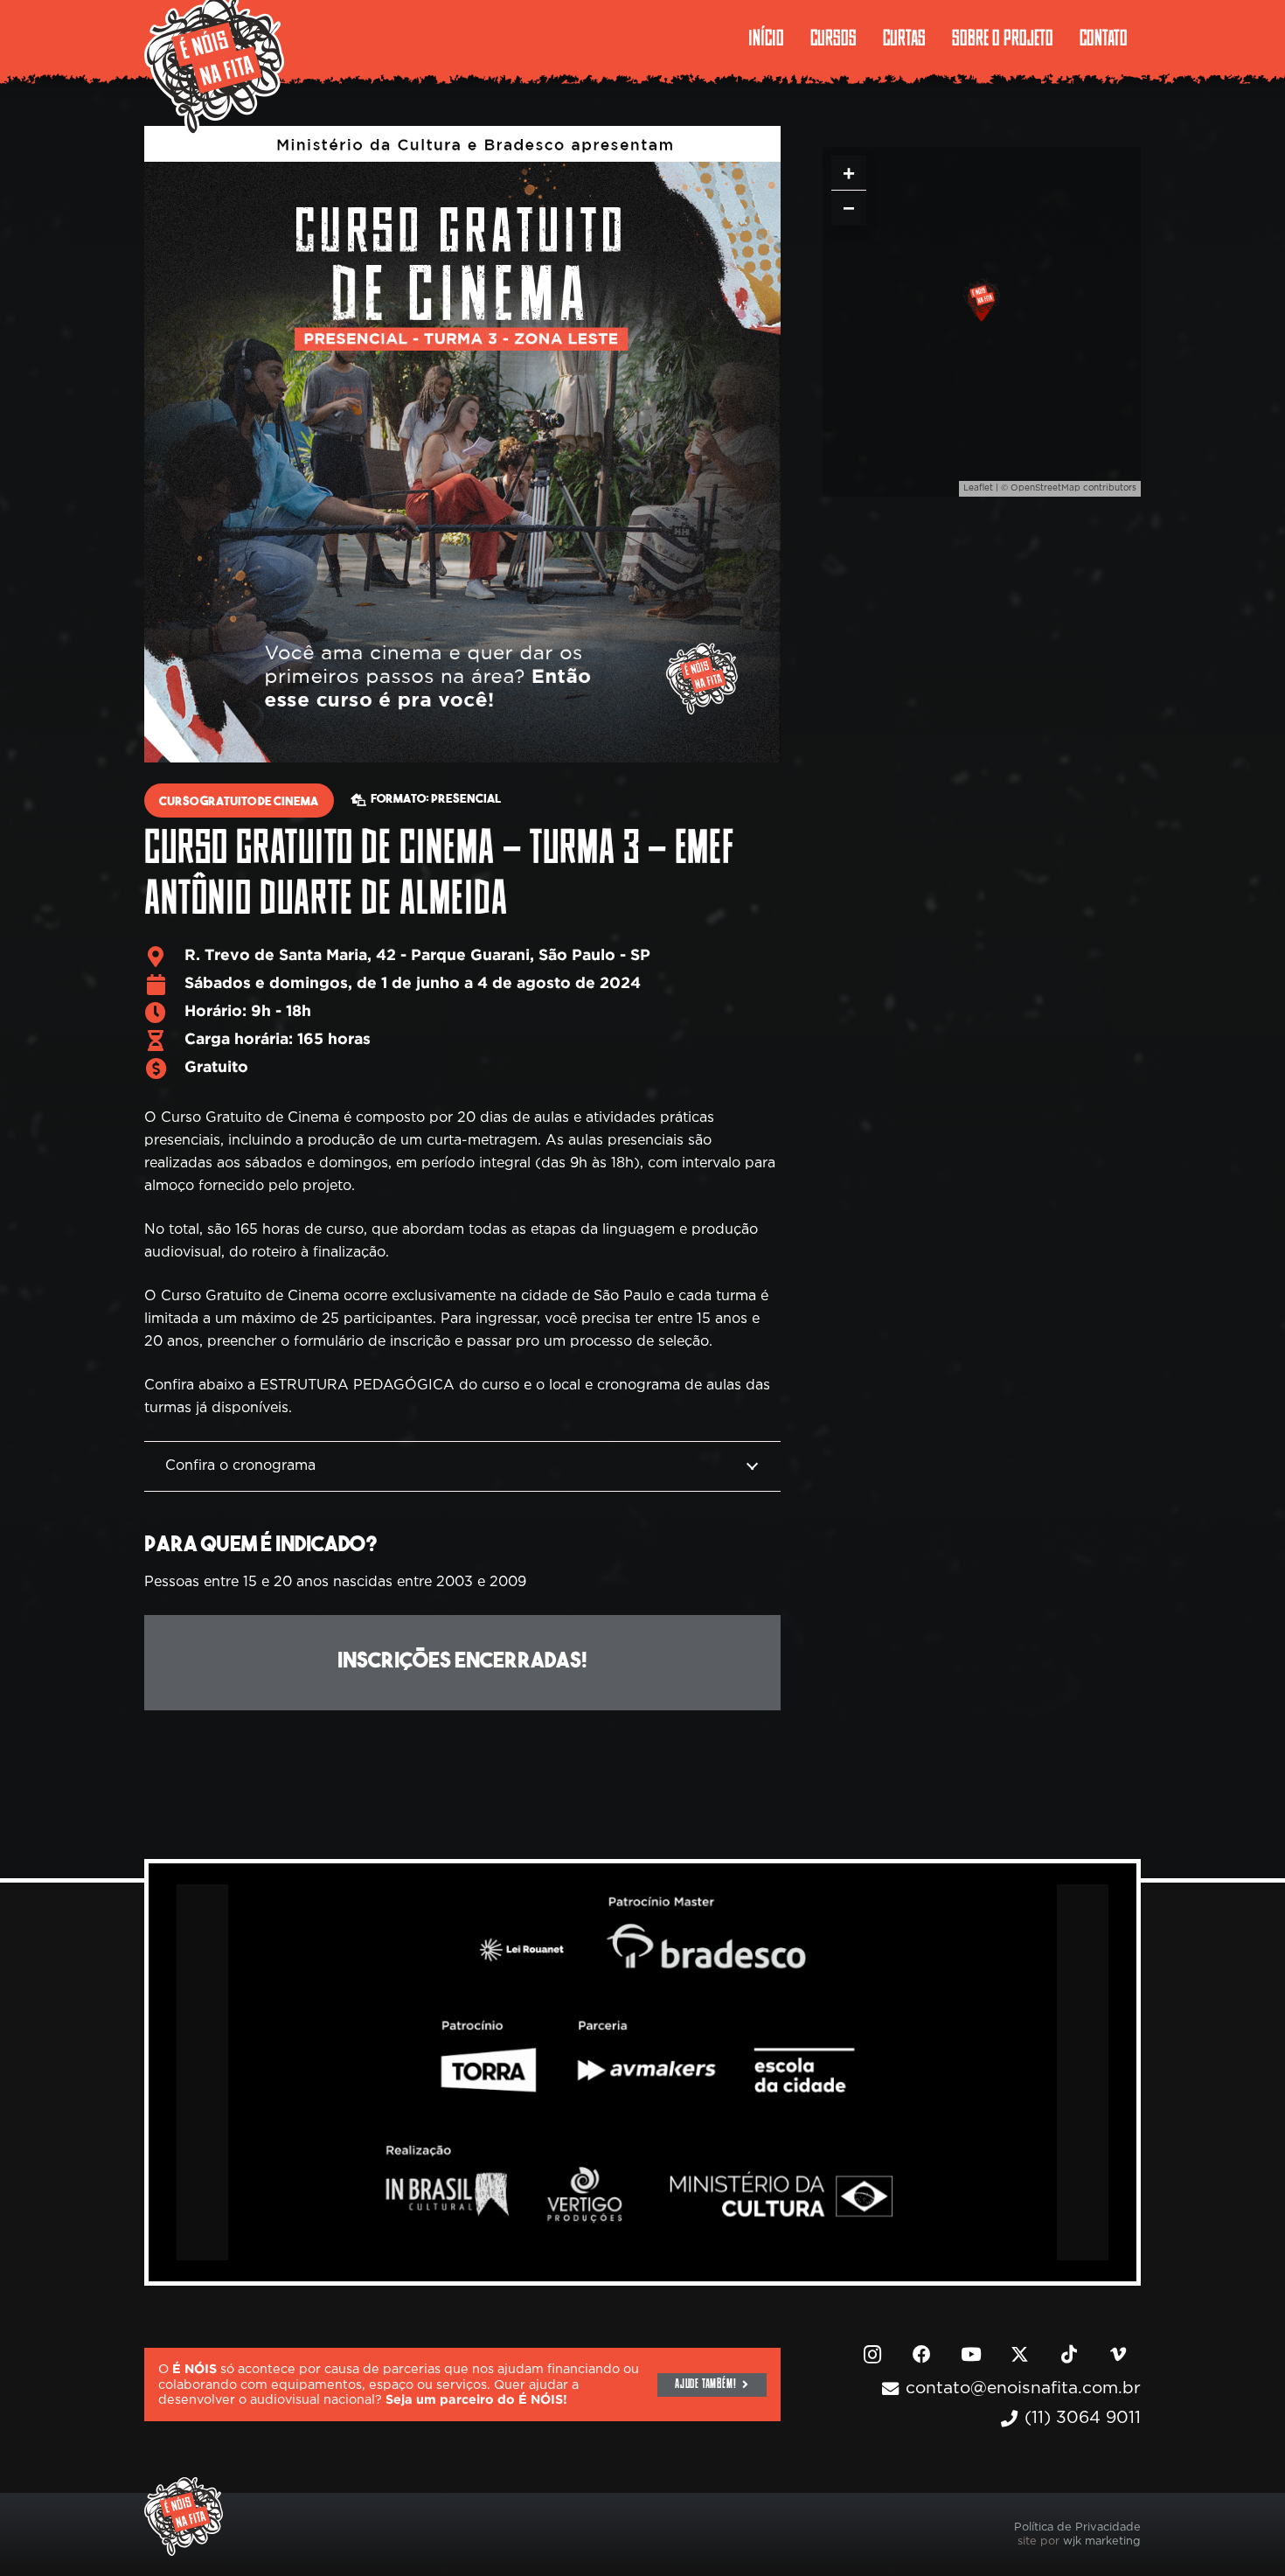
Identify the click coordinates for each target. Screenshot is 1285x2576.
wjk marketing (1102, 2541)
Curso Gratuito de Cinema (239, 802)
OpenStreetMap (1045, 488)
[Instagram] (872, 2355)
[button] (1066, 39)
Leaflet (978, 488)
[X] (1020, 2355)
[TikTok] (1069, 2355)
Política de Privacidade (1077, 2527)
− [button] (849, 208)
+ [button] (849, 173)
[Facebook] (921, 2355)
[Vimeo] (1118, 2355)
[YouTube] (971, 2355)
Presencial (466, 800)
